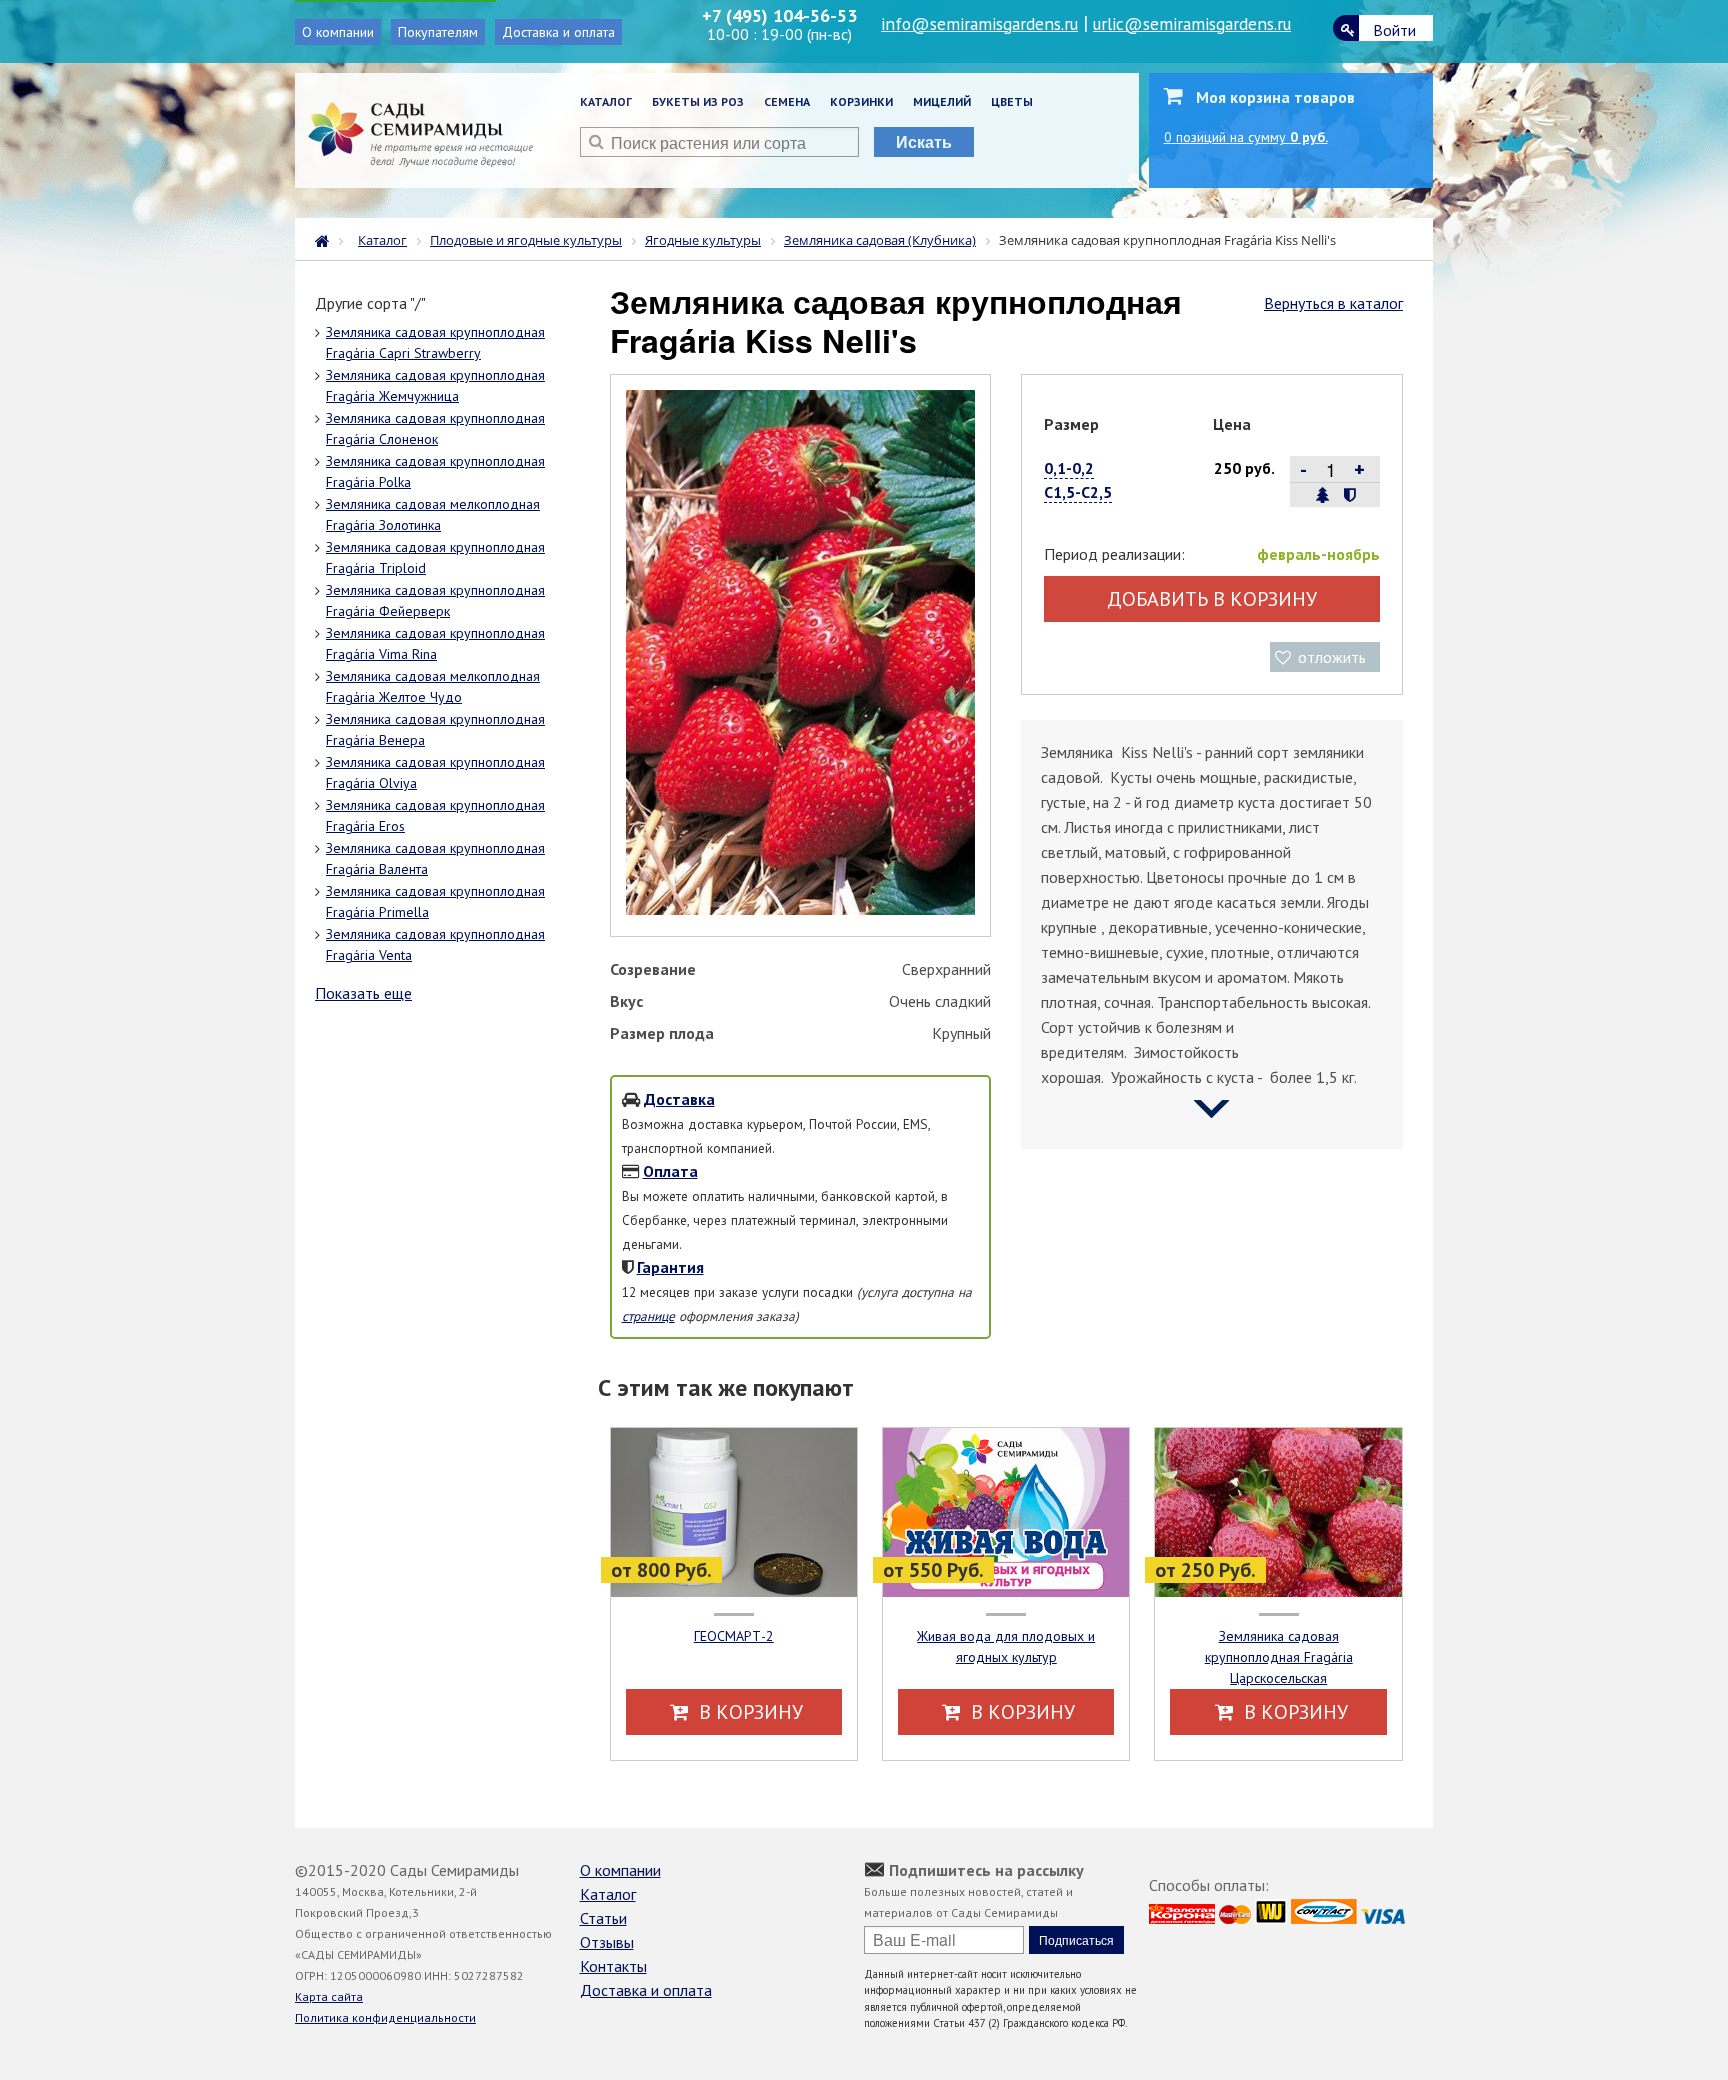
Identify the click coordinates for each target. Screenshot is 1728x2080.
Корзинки (861, 101)
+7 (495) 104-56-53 (779, 15)
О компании (338, 32)
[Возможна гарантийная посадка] (1349, 495)
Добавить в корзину (1212, 599)
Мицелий (942, 101)
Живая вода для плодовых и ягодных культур (1006, 1646)
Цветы (1012, 101)
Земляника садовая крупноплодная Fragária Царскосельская (1279, 1657)
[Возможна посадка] (1323, 495)
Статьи (603, 1918)
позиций (1246, 137)
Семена (787, 101)
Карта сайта (329, 1996)
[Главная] (327, 239)
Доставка (679, 1099)
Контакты (613, 1966)
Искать (924, 141)
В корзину (748, 1712)
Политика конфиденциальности (385, 2017)
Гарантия (670, 1267)
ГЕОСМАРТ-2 (734, 1636)
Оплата (670, 1171)
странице (648, 1316)
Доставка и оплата (558, 32)
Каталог (606, 101)
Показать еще (363, 993)
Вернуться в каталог (1333, 303)
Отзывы (607, 1942)
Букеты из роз (698, 101)
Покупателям (438, 32)
